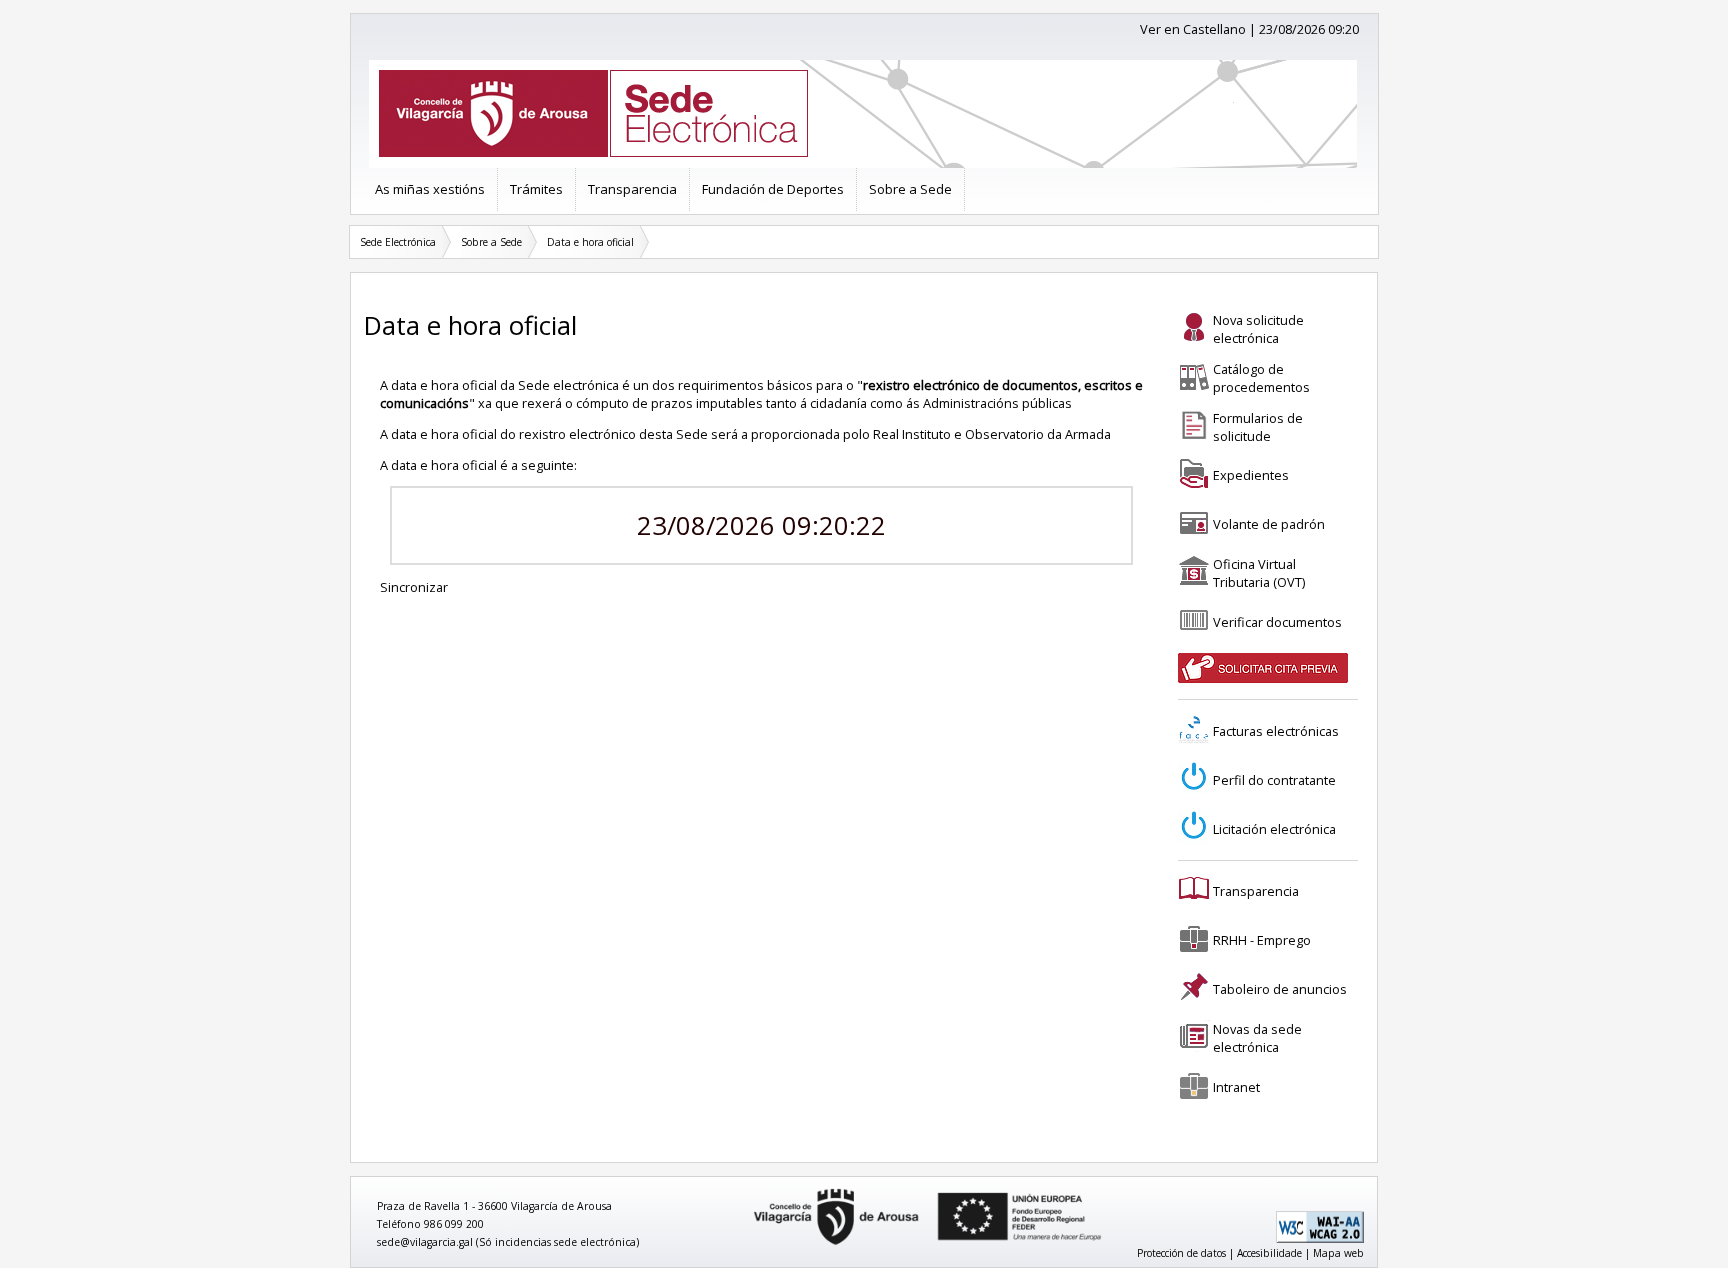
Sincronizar (414, 587)
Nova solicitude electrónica (1258, 329)
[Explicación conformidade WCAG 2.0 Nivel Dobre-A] (1320, 1239)
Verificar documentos (1277, 622)
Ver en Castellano (1193, 29)
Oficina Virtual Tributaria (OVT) (1259, 573)
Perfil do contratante (1274, 780)
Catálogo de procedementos (1261, 378)
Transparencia (632, 189)
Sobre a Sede (910, 189)
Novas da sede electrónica (1257, 1038)
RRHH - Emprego (1262, 940)
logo (747, 1189)
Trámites (536, 189)
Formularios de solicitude (1258, 427)
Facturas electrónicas (1276, 731)
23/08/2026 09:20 (1309, 29)
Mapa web (1338, 1253)
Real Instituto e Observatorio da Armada (992, 434)
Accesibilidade (1269, 1253)
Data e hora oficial (590, 242)
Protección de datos (1181, 1253)
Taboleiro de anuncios (1280, 989)
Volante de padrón (1269, 524)
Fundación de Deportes (773, 189)
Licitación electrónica (1274, 829)
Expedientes (1251, 475)
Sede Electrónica (398, 242)
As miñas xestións (430, 189)
